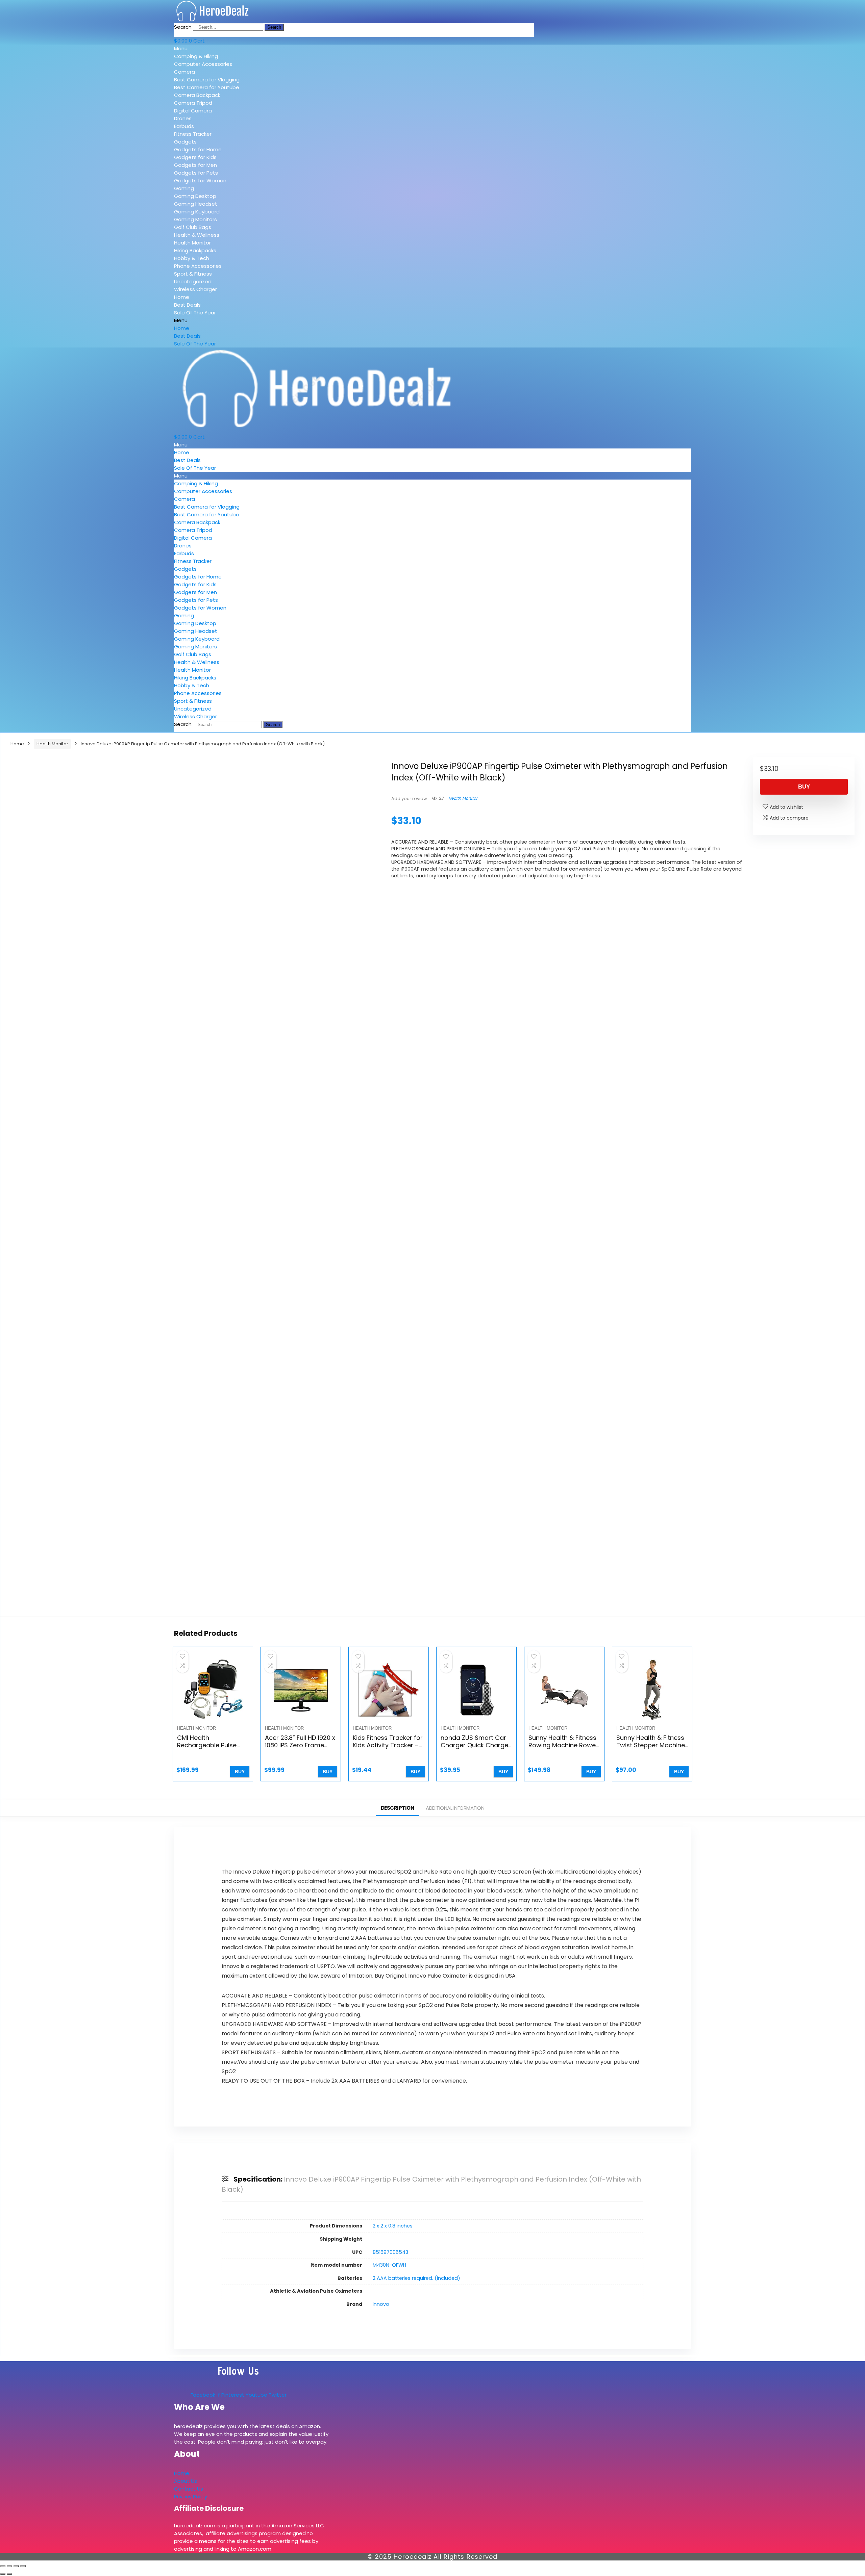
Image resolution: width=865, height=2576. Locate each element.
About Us (186, 2481)
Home (182, 297)
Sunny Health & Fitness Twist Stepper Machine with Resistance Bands (651, 1745)
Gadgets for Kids (195, 157)
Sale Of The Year (195, 313)
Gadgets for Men (195, 165)
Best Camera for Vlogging (207, 80)
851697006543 (390, 2252)
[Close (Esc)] (23, 2566)
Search (183, 27)
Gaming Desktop (195, 196)
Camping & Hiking (196, 56)
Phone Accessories (198, 266)
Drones (183, 118)
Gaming (184, 188)
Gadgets (185, 142)
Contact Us (189, 2489)
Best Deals (187, 305)
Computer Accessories (203, 64)
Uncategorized (193, 281)
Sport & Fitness (193, 274)
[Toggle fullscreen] (9, 2566)
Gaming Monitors (195, 219)
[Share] (16, 2566)
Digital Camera (193, 111)
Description (398, 1808)
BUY (804, 787)
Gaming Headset (196, 204)
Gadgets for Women (200, 181)
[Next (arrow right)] (9, 2574)
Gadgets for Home (198, 149)
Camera (184, 72)
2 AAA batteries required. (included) (416, 2278)
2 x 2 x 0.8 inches (393, 2226)
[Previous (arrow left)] (3, 2574)
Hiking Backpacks (195, 250)
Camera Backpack (197, 95)
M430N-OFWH (389, 2265)
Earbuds (184, 126)
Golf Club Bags (193, 227)
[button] (223, 48)
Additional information (455, 1808)
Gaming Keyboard (197, 212)
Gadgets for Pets (196, 173)
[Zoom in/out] (3, 2566)
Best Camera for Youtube (207, 87)
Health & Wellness (197, 235)
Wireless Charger (195, 289)
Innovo (381, 2304)
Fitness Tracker (193, 134)
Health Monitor (192, 243)
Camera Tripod (193, 103)
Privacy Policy (191, 2496)
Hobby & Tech (192, 258)
